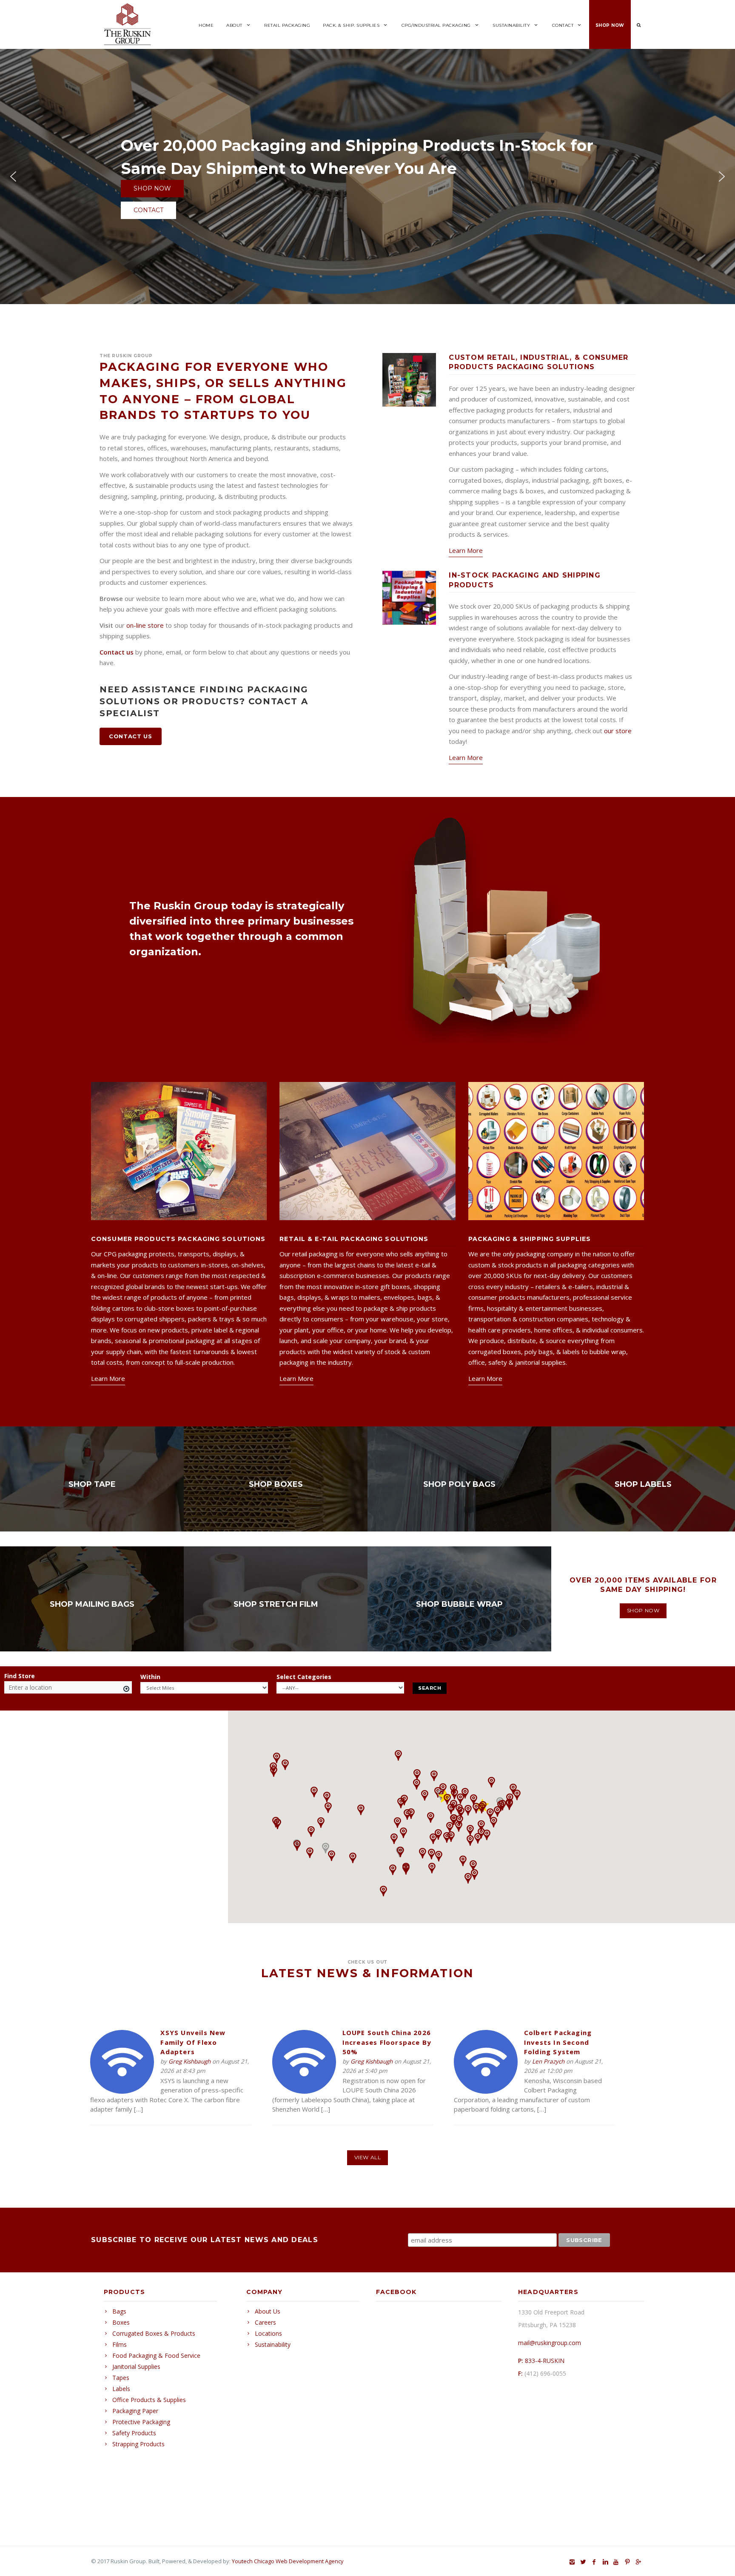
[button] (13, 176)
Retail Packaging (287, 25)
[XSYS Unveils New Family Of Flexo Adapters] (122, 2091)
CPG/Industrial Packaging (436, 25)
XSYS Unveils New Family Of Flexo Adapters (193, 2042)
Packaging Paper (135, 2411)
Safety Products (134, 2433)
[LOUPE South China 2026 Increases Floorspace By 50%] (304, 2091)
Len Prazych (548, 2061)
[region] (367, 929)
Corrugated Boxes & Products (154, 2333)
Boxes (121, 2322)
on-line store (145, 625)
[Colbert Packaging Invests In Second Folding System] (486, 2091)
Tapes (121, 2378)
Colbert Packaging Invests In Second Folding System (558, 2042)
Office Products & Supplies (149, 2400)
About (234, 25)
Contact (563, 25)
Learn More (466, 550)
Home (206, 25)
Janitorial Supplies (136, 2367)
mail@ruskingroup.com (550, 2343)
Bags (119, 2311)
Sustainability (511, 25)
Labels (121, 2389)
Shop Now (610, 25)
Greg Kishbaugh (189, 2061)
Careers (265, 2322)
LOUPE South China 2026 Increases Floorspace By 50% (387, 2042)
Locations (268, 2333)
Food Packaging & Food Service (156, 2355)
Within (151, 1677)
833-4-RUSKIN (545, 2361)
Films (120, 2344)
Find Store (20, 1676)
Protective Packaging (141, 2422)
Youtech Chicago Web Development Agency (288, 2561)
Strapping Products (138, 2444)
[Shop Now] (92, 1479)
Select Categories (305, 1677)
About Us (268, 2311)
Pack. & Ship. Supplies (351, 25)
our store (618, 731)
